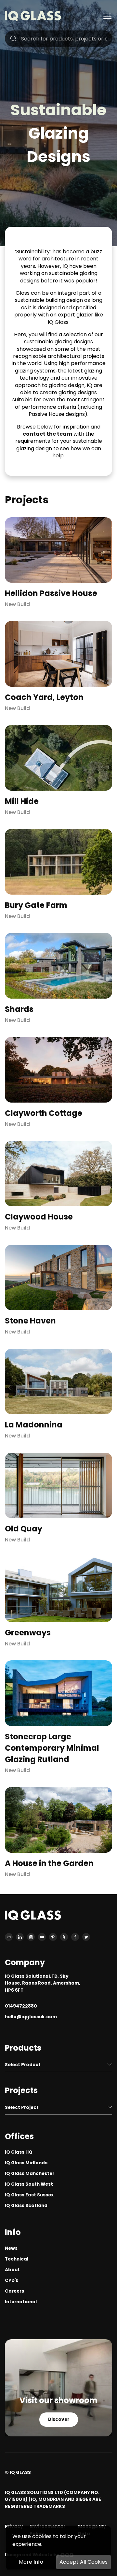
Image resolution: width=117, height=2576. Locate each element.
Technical (17, 2259)
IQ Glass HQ (19, 2152)
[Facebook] (75, 1937)
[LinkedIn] (20, 1937)
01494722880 (21, 2006)
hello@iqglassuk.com (31, 2017)
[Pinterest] (53, 1937)
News (11, 2248)
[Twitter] (86, 1937)
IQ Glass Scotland (26, 2206)
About (12, 2270)
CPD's (12, 2280)
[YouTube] (42, 1937)
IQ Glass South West (29, 2184)
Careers (14, 2291)
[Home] (33, 19)
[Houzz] (64, 1937)
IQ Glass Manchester (30, 2174)
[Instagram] (31, 1937)
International (21, 2302)
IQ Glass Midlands (26, 2163)
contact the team (47, 434)
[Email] (9, 1937)
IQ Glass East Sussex (29, 2195)
